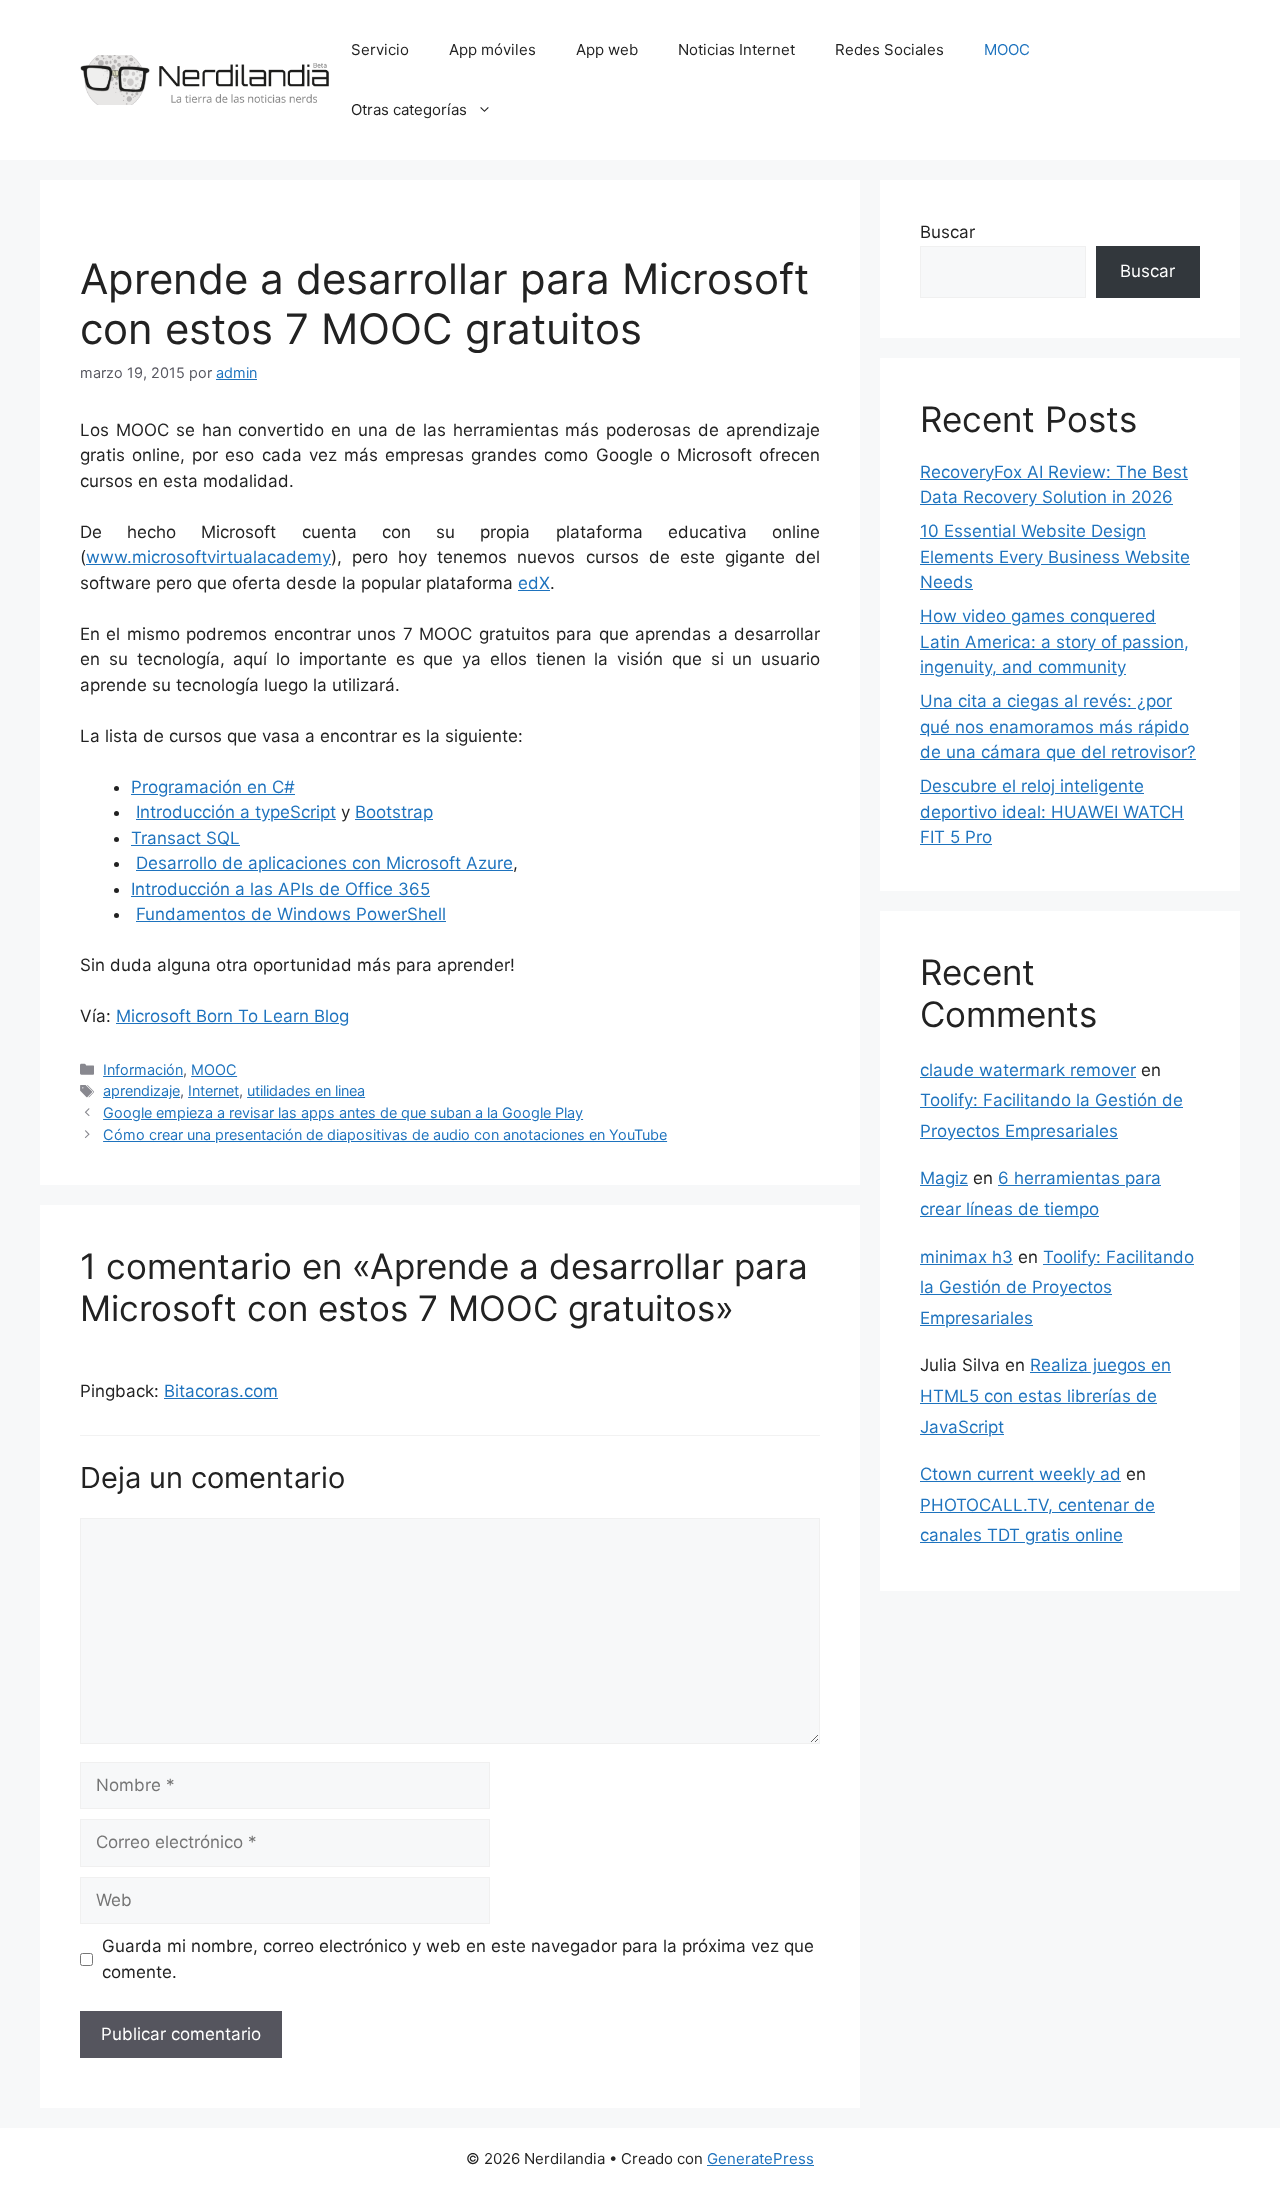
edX (534, 583)
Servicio (380, 49)
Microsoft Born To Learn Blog (232, 1016)
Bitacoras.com (221, 1391)
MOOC (1007, 49)
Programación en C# (213, 787)
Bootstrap (394, 812)
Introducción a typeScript (236, 812)
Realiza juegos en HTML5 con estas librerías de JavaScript (1045, 1395)
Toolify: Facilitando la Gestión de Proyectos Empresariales (1057, 1287)
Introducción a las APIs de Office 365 (280, 889)
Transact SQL (185, 838)
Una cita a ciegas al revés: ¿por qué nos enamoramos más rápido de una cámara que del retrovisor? (1058, 726)
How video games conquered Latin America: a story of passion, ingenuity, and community (1054, 641)
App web (607, 49)
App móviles (492, 49)
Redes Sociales (889, 49)
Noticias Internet (736, 49)
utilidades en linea (306, 1090)
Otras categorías (409, 109)
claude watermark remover (1028, 1070)
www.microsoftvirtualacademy (208, 557)
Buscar (947, 232)
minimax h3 (966, 1257)
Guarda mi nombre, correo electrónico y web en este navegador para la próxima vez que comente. (458, 1959)
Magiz (944, 1178)
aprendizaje (141, 1090)
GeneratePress (760, 2158)
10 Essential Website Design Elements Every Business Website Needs (1055, 556)
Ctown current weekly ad (1020, 1474)
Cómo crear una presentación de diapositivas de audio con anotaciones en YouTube (385, 1134)
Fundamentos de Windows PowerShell (291, 914)
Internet (213, 1090)
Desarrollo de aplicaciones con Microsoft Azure (324, 863)
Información (143, 1069)
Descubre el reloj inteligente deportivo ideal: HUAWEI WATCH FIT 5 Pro (1052, 811)
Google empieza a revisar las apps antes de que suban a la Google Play (343, 1112)
